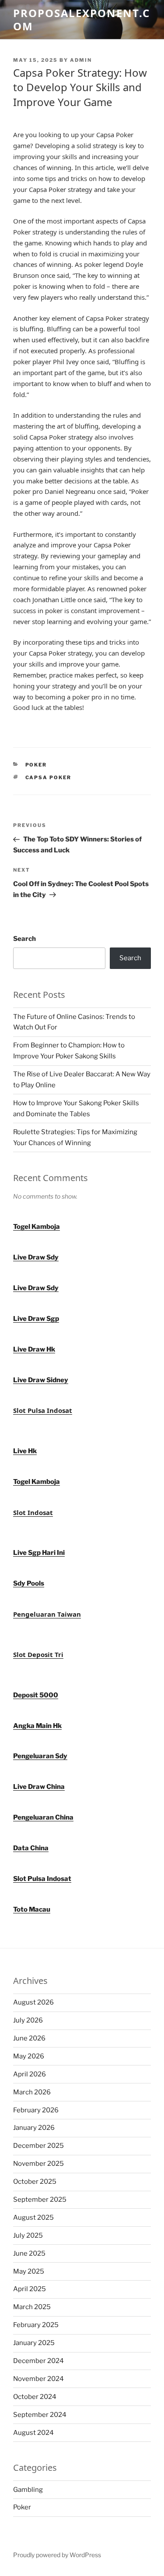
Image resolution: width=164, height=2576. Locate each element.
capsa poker (49, 777)
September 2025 (40, 2200)
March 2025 (32, 2307)
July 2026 (28, 2020)
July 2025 (28, 2235)
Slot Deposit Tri (38, 1654)
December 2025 (38, 2146)
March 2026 (32, 2092)
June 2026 (29, 2038)
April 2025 (30, 2289)
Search (24, 939)
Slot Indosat (33, 1512)
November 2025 (38, 2164)
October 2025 (35, 2182)
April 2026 (30, 2074)
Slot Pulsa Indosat (43, 1410)
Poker (36, 765)
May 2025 (29, 2271)
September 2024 (40, 2415)
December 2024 (38, 2361)
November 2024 (38, 2379)
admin (81, 60)
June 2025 (29, 2253)
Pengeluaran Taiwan (47, 1614)
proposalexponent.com (82, 20)
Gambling (28, 2490)
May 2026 (29, 2056)
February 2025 (36, 2325)
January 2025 (34, 2343)
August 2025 (33, 2218)
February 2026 (36, 2110)
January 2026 (34, 2128)
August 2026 (33, 2002)
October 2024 (35, 2397)
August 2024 (33, 2433)
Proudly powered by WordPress (57, 2555)
